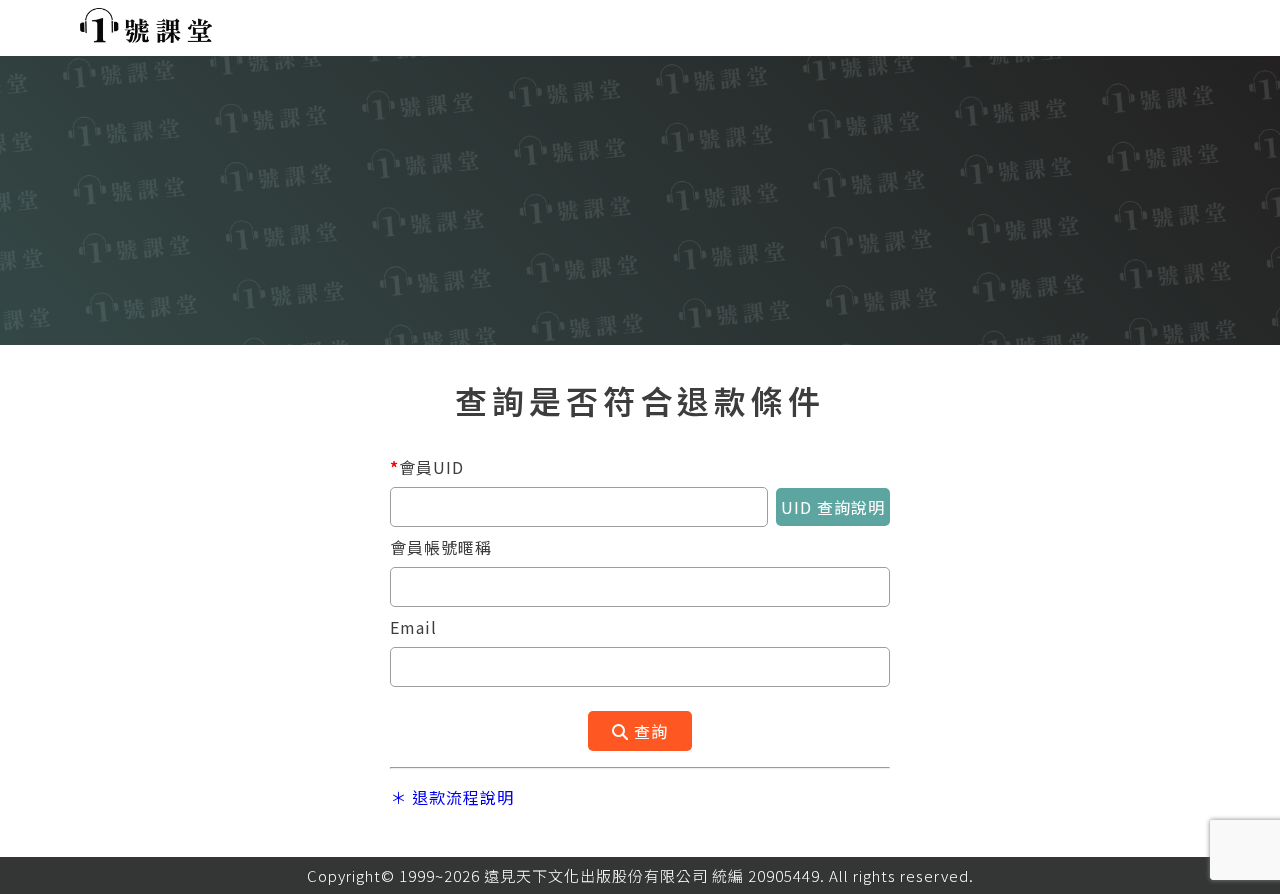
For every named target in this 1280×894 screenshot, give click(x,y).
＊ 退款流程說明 (452, 797)
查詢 (648, 731)
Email (413, 627)
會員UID (427, 467)
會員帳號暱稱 (441, 547)
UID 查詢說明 (833, 507)
